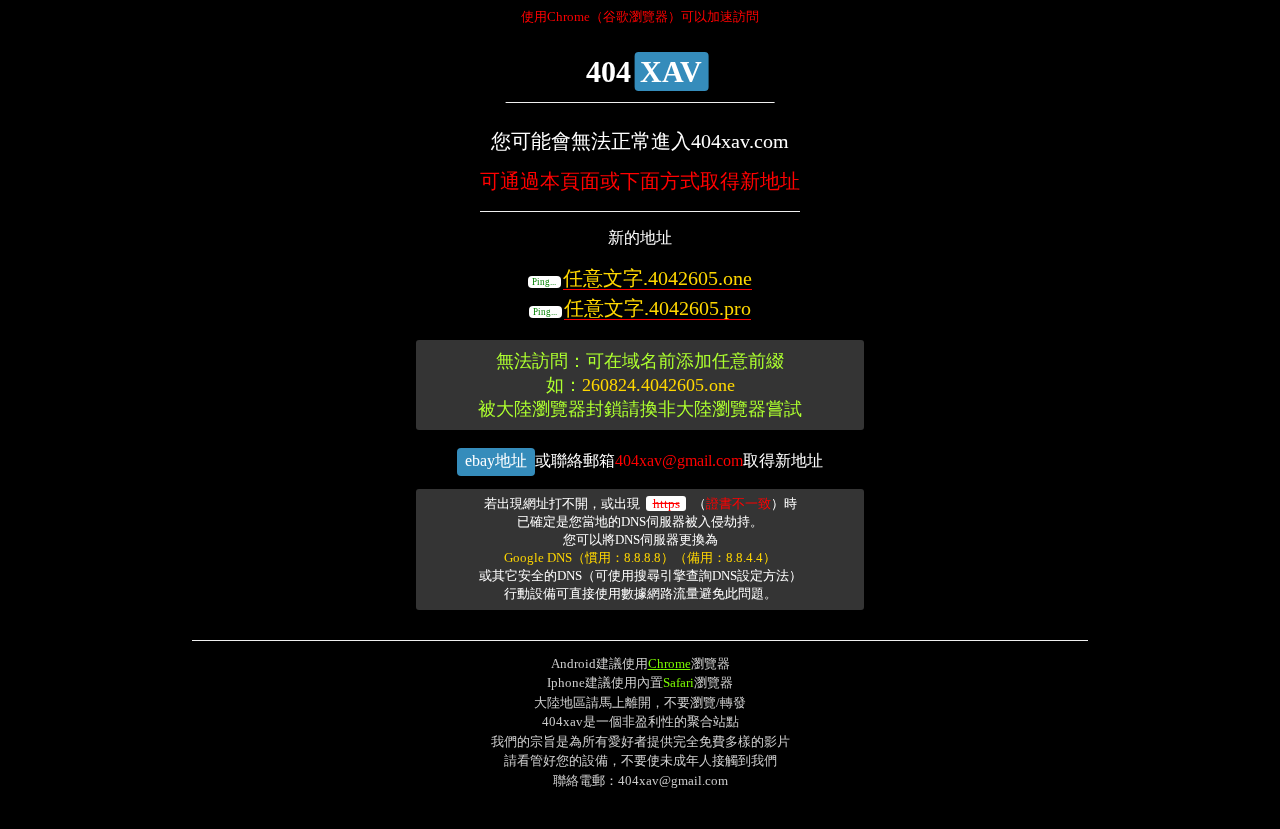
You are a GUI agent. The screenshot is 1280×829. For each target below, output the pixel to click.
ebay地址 (496, 460)
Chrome (669, 663)
